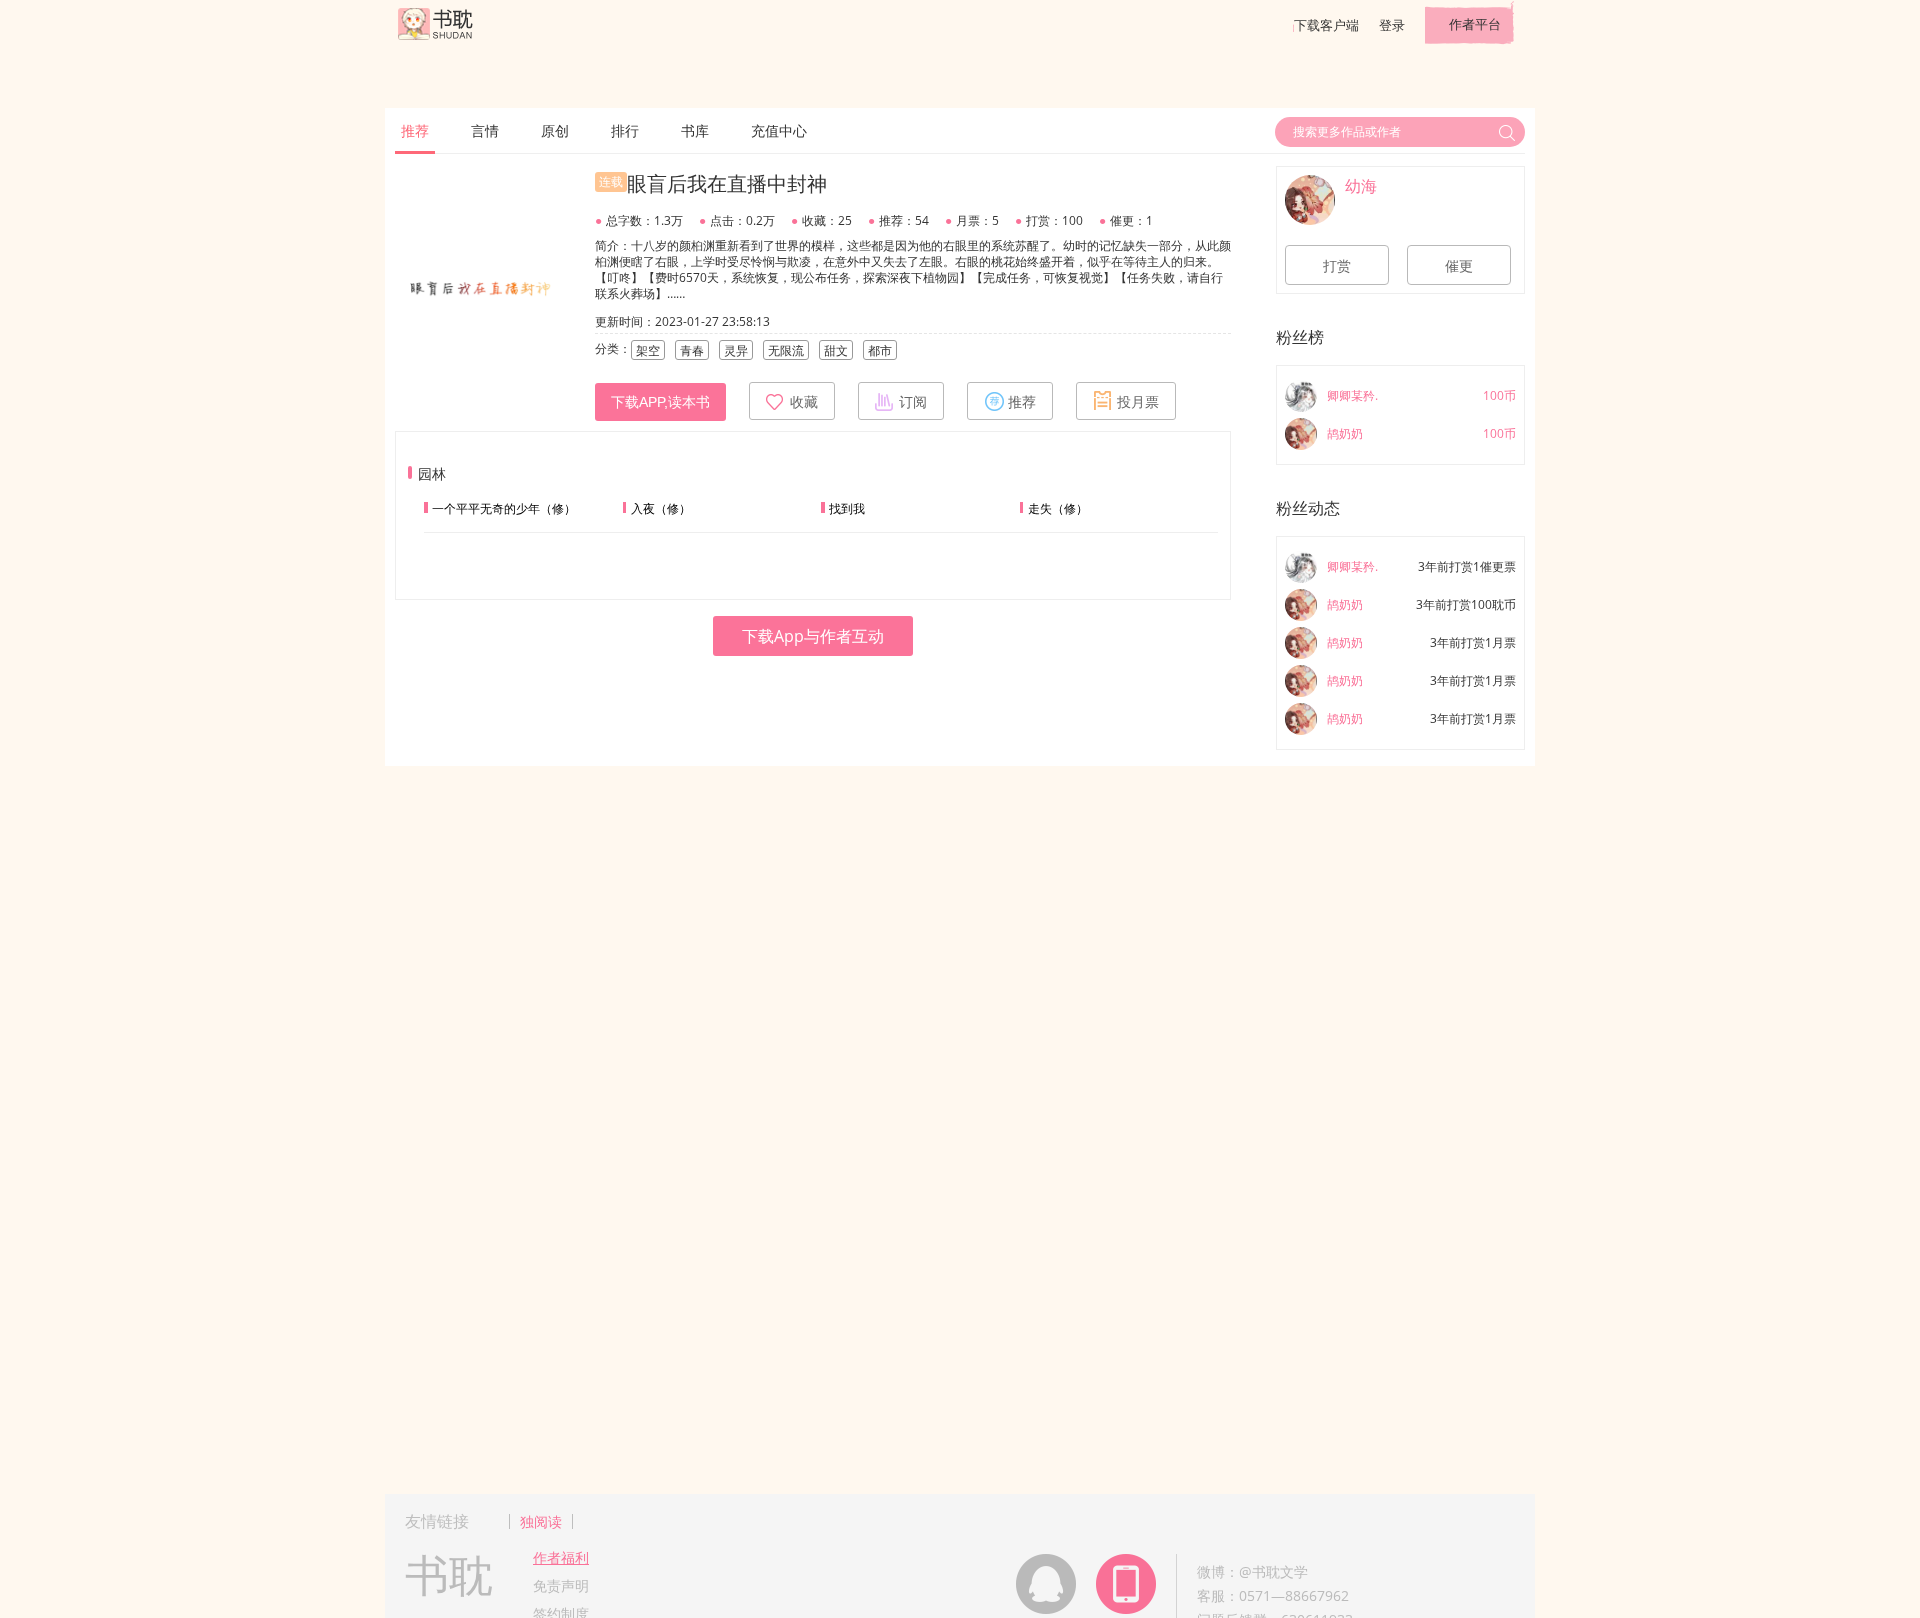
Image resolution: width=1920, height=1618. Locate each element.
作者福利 (561, 1557)
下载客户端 (1326, 25)
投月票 (1138, 402)
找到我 (847, 508)
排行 (625, 130)
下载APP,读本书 (660, 402)
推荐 (415, 130)
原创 (555, 130)
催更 (1459, 266)
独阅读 (541, 1521)
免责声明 (561, 1585)
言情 (485, 130)
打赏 (1337, 266)
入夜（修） (661, 508)
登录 (1392, 25)
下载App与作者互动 (813, 636)
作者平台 (1475, 24)
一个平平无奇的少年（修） (504, 508)
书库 (695, 130)
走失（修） (1058, 508)
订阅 (913, 402)
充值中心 (779, 130)
